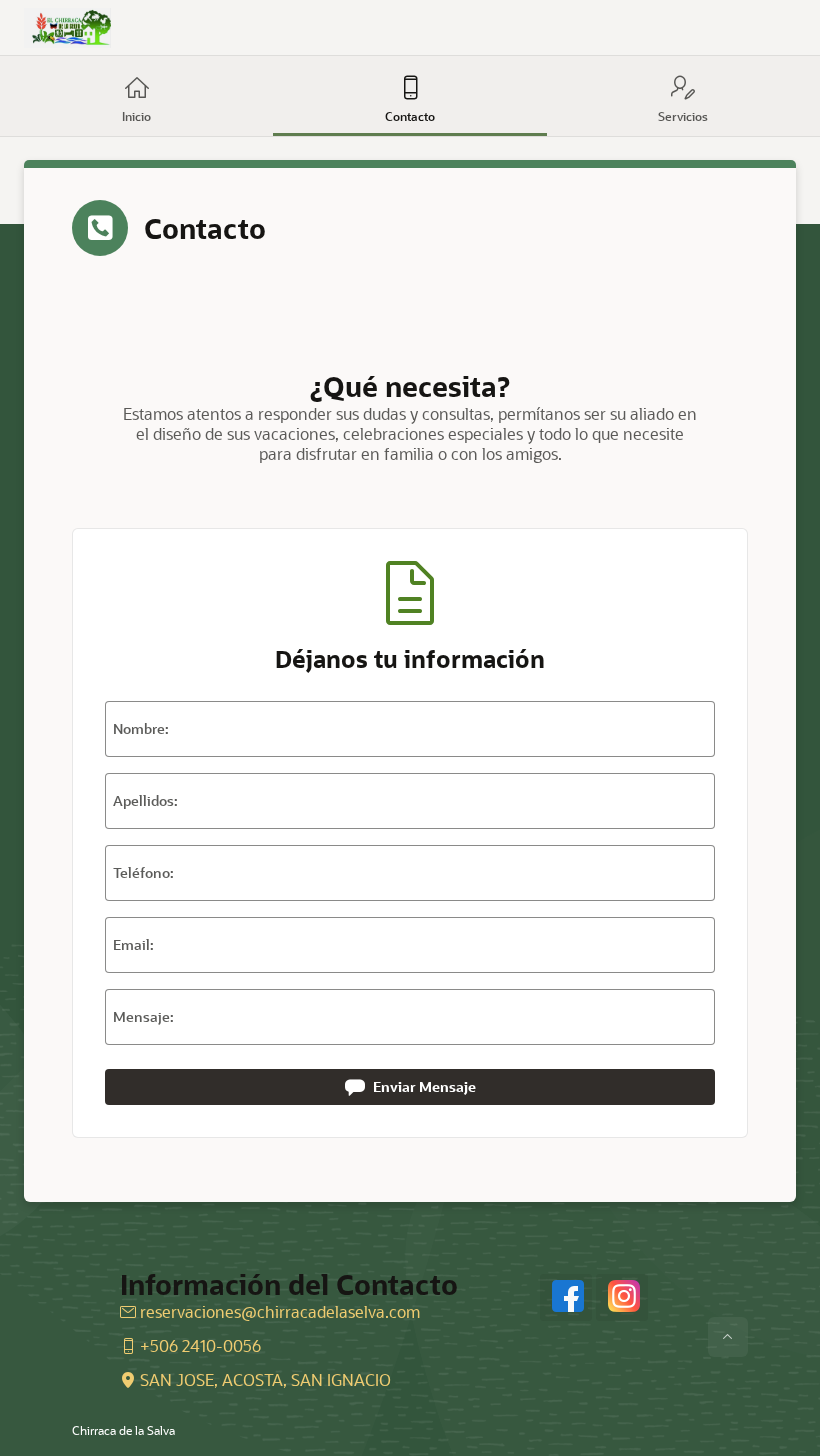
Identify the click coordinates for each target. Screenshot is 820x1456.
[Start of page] (728, 1337)
